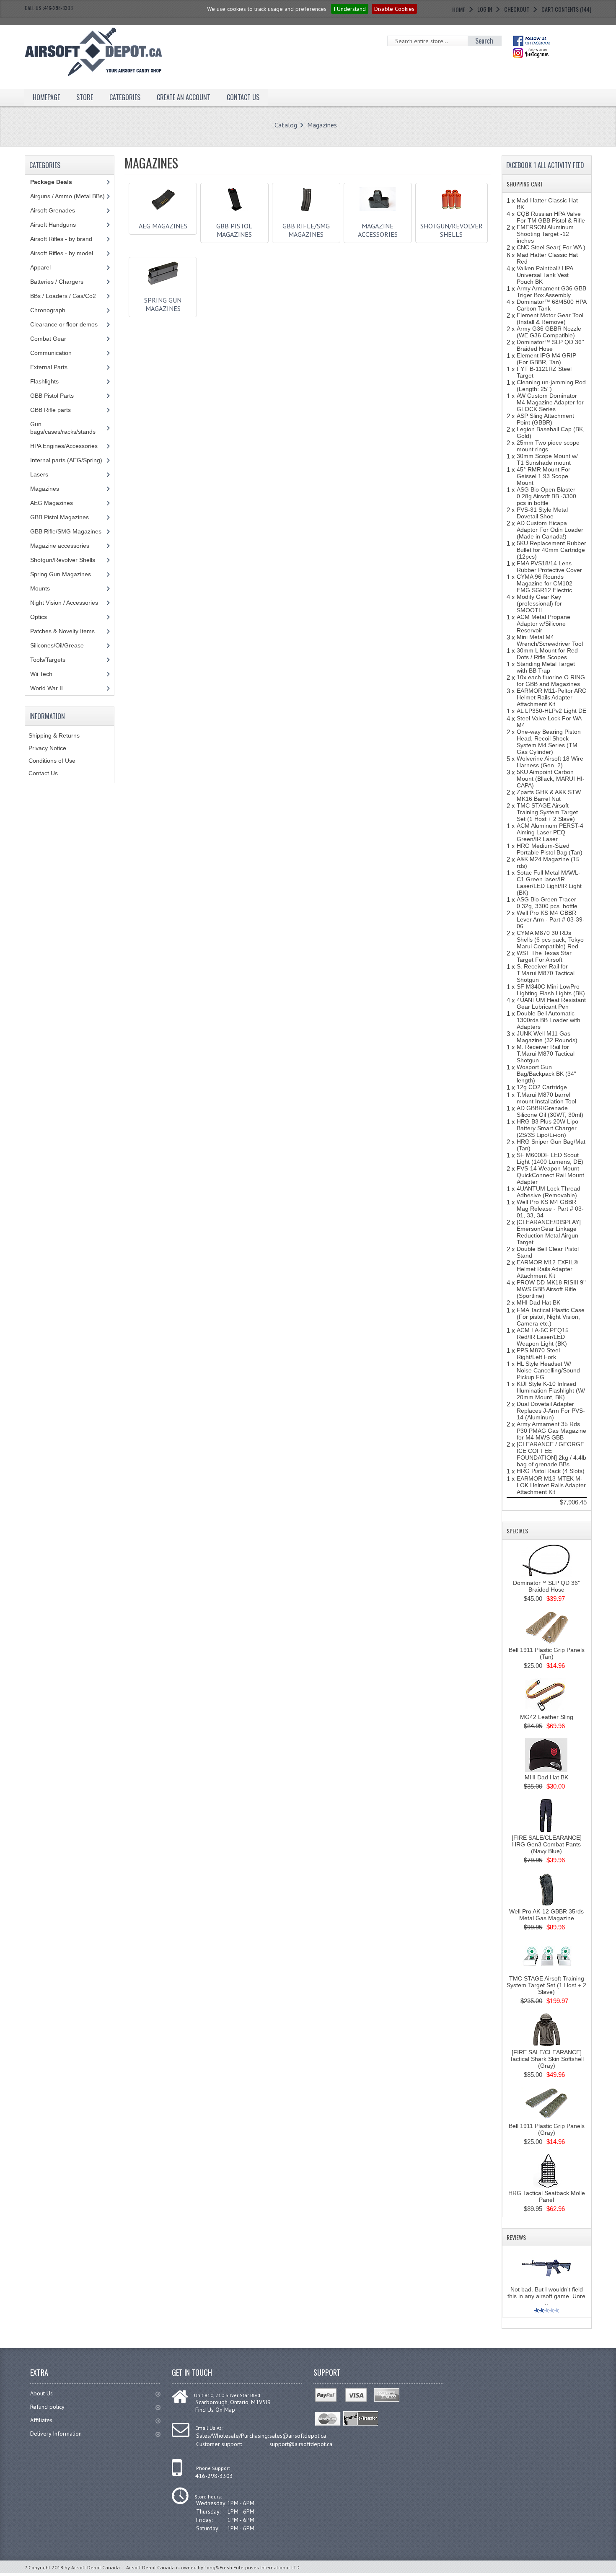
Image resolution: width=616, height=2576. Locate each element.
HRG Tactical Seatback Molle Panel (547, 2196)
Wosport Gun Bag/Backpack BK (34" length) (546, 1074)
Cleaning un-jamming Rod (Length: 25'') (551, 386)
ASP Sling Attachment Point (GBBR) (545, 419)
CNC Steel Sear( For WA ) (551, 247)
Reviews (516, 2237)
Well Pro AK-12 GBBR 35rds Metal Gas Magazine (546, 1915)
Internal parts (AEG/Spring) (66, 460)
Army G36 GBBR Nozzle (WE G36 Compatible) (549, 332)
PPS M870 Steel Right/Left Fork (538, 1354)
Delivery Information (56, 2434)
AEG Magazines (163, 226)
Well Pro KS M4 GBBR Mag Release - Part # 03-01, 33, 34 (550, 1209)
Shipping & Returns (54, 735)
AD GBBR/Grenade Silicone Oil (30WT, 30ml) (550, 1111)
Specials (517, 1531)
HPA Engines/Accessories (64, 446)
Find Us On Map (215, 2410)
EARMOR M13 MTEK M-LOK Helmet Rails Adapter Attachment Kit (551, 1485)
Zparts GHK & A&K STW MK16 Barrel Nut (549, 795)
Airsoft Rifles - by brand (61, 239)
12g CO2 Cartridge (542, 1087)
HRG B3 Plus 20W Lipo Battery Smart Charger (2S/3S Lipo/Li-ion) (547, 1128)
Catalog (286, 125)
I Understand (350, 9)
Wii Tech (41, 674)
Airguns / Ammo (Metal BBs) (67, 196)
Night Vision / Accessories (64, 603)
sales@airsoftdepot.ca (298, 2436)
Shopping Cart (525, 184)
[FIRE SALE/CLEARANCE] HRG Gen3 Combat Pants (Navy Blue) (547, 1844)
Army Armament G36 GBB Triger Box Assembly (551, 292)
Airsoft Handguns (53, 225)
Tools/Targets (48, 660)
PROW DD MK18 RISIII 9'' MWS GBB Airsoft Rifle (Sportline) (551, 1289)
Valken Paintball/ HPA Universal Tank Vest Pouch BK (545, 275)
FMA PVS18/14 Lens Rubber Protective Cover (549, 567)
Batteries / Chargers (57, 282)
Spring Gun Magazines (163, 304)
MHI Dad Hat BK (538, 1302)
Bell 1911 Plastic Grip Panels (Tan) (547, 1653)
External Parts (49, 367)
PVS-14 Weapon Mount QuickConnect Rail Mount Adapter (550, 1175)
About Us (41, 2393)
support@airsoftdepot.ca (301, 2444)
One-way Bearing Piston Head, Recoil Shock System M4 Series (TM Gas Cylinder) (549, 742)
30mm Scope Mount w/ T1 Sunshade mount (547, 459)
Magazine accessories (378, 230)
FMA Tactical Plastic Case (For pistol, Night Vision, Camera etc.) (551, 1317)
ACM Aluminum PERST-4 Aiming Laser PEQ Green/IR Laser (550, 832)
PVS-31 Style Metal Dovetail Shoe (542, 513)
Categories (125, 97)
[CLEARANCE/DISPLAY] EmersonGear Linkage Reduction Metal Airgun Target (549, 1232)
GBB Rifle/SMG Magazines (306, 230)
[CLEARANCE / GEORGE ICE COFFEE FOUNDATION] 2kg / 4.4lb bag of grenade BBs (551, 1454)
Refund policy (47, 2407)
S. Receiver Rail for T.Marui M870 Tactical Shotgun (546, 973)
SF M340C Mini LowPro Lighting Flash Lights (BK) (551, 990)
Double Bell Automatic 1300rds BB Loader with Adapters (549, 1020)
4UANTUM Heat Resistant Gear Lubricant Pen (551, 1003)
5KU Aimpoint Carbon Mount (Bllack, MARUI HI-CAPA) (551, 779)
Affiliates (41, 2420)
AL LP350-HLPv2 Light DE (551, 711)
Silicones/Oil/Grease (57, 645)
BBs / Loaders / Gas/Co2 (63, 296)
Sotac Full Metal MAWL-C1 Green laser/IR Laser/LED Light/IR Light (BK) (549, 883)
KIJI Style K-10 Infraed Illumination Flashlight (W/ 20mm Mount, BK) (551, 1390)
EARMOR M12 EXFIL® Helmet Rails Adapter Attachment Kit (547, 1269)
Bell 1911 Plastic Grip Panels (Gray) (547, 2129)
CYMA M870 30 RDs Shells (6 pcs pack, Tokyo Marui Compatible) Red (550, 940)
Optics (39, 617)
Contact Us (43, 773)
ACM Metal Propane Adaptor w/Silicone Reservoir (544, 624)
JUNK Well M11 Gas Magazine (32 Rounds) (547, 1037)
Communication (51, 353)
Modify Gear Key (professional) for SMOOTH (539, 603)
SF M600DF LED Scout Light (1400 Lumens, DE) (550, 1158)
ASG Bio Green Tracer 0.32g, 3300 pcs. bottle (547, 903)
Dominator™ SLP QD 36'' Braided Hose (550, 345)
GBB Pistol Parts (52, 396)
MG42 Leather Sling (547, 1717)
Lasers (39, 474)
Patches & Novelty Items (62, 631)
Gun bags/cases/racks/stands (63, 428)
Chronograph (48, 310)
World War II (47, 688)
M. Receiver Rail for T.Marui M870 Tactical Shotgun (546, 1054)
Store (85, 97)
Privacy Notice (47, 748)
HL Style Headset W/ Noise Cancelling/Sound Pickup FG (548, 1370)
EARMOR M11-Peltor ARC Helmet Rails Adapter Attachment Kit (551, 697)
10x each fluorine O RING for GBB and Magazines (551, 681)
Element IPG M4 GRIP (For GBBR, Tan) (546, 359)
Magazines (322, 125)
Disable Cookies (394, 9)
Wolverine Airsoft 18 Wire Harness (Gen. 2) (550, 762)
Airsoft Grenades (53, 210)
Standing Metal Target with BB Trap (546, 667)
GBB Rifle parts (50, 410)
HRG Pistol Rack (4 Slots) (551, 1471)
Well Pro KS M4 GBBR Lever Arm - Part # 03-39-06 (551, 919)
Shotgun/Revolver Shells (452, 230)
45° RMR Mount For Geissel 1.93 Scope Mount (544, 476)
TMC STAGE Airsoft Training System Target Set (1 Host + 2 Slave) (547, 812)
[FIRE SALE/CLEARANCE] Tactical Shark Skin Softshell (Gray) (547, 2059)
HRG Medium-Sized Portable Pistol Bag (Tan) (550, 849)
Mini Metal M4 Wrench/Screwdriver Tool (550, 640)
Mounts (40, 588)
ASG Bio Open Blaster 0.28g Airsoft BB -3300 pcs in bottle (546, 496)
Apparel (40, 267)
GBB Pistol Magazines (234, 230)
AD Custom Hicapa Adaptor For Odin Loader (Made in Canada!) (550, 530)
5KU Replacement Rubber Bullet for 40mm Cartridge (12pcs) (551, 550)
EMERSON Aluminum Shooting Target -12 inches (545, 234)
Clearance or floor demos (64, 324)
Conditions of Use (52, 761)
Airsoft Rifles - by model (62, 253)
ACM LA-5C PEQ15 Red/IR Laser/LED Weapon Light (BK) (543, 1337)
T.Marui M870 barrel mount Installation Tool (546, 1098)
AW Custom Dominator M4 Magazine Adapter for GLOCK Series (550, 402)
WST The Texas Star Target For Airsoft (544, 956)
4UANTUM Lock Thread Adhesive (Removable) (549, 1192)
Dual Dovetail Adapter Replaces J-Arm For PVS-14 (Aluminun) (551, 1411)
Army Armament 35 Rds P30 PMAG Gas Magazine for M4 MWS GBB (551, 1431)
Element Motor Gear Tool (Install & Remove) (550, 318)
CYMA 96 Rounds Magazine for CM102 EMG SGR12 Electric (545, 583)
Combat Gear (48, 339)
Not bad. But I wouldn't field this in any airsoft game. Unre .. (546, 2296)
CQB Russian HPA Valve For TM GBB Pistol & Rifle (551, 217)
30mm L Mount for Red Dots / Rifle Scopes (547, 654)
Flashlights (44, 381)
